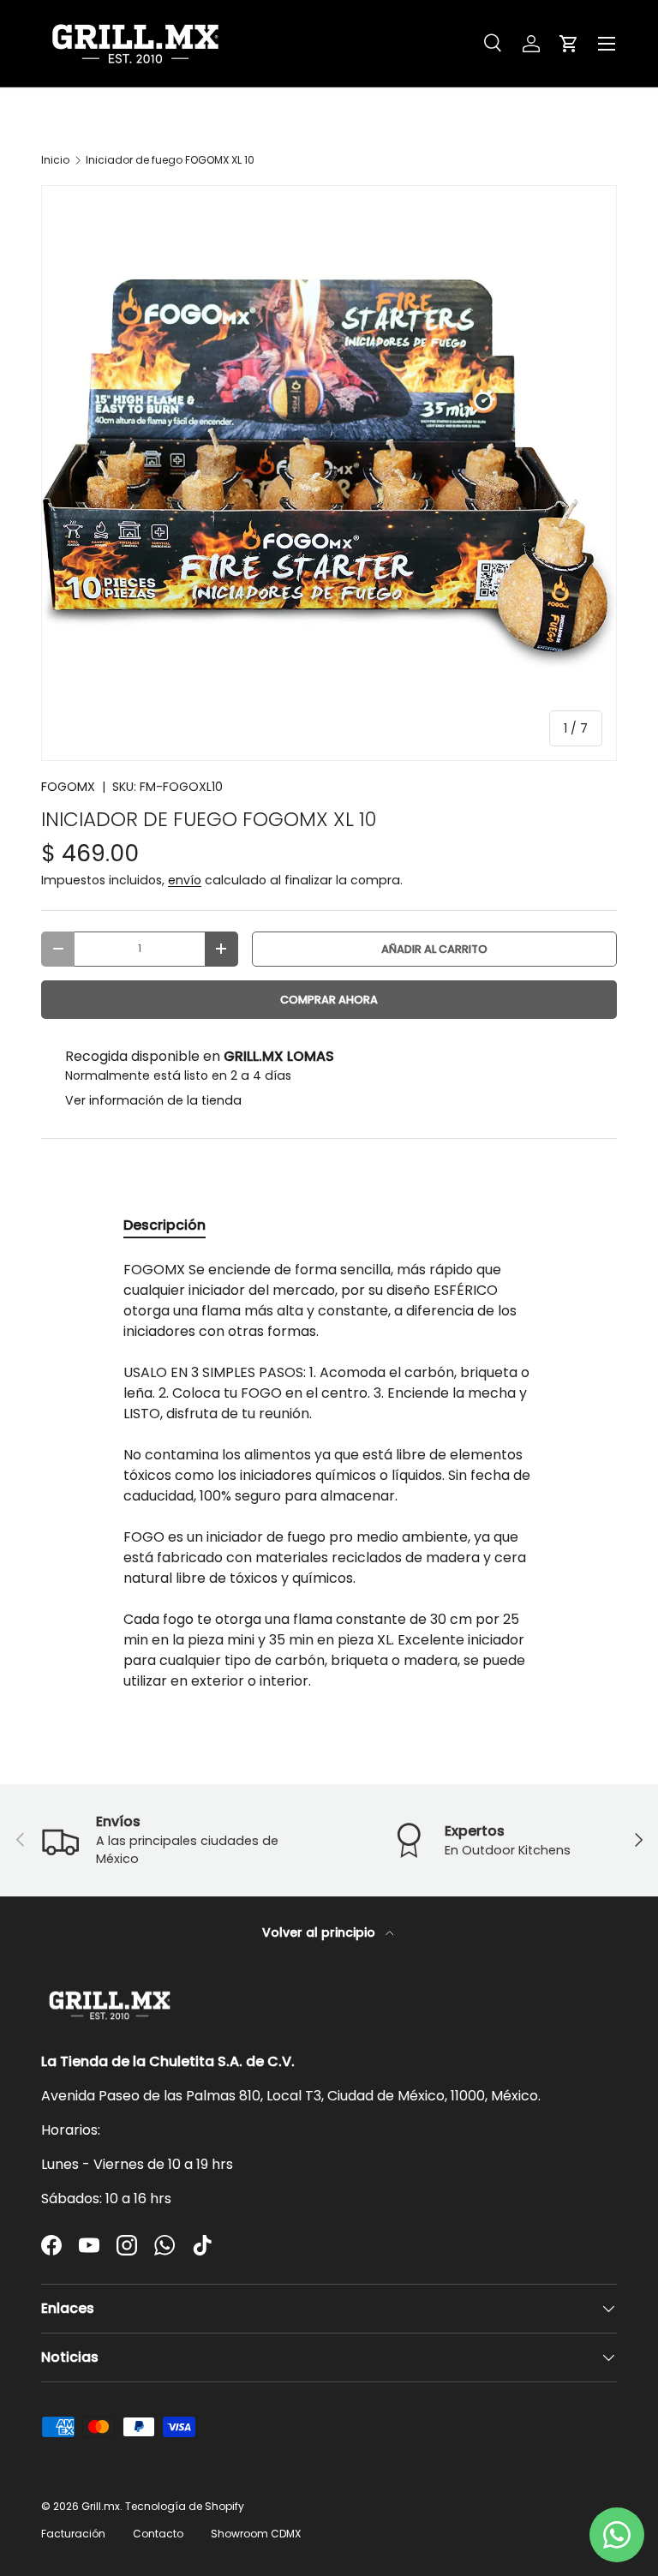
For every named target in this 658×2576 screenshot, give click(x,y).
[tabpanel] (329, 1476)
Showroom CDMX (256, 2534)
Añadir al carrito (434, 949)
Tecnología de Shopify (185, 2506)
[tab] (164, 1225)
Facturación (73, 2534)
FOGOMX (68, 787)
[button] (569, 44)
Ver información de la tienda (153, 1100)
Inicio (55, 160)
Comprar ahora (329, 1000)
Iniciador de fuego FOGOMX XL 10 (170, 160)
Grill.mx (101, 2506)
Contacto (158, 2534)
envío (185, 880)
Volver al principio (320, 1932)
